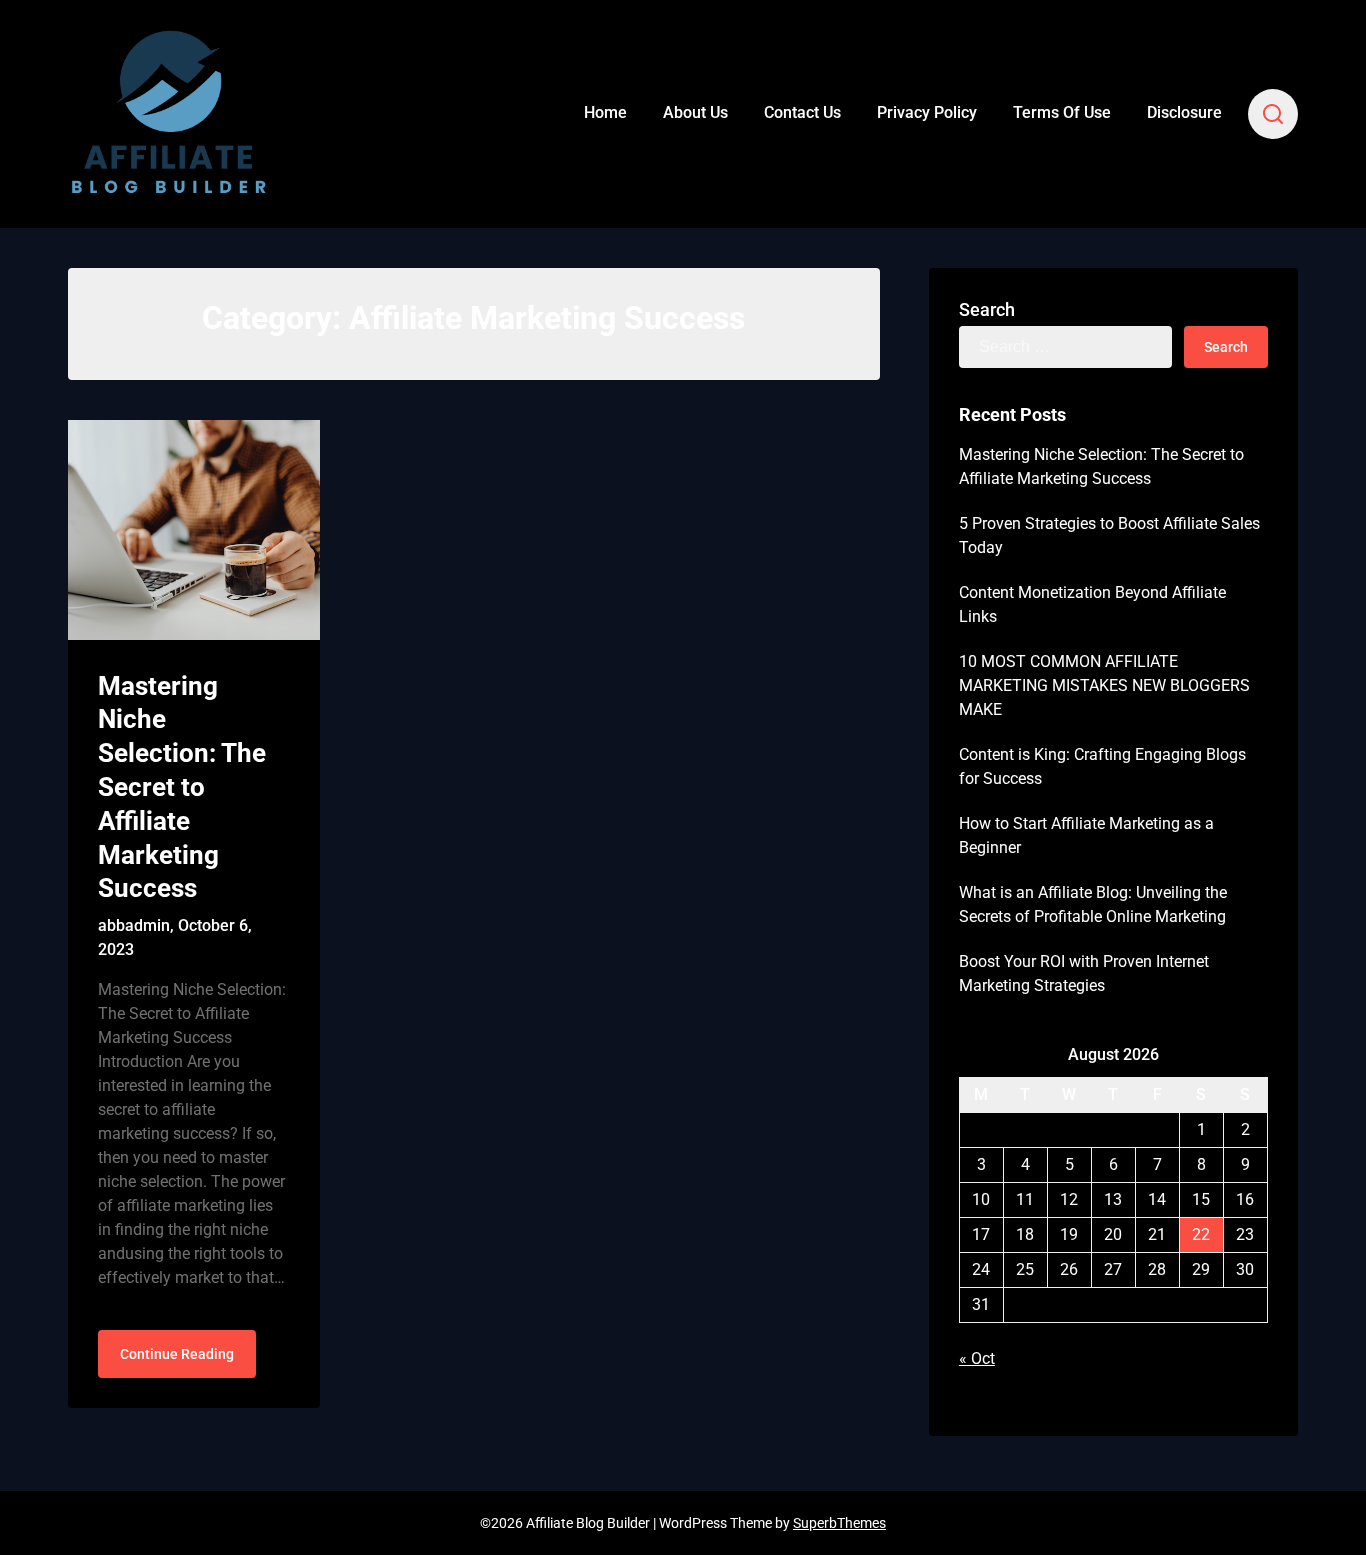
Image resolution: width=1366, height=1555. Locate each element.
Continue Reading (177, 1354)
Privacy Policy (927, 112)
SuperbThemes (839, 1523)
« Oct (977, 1358)
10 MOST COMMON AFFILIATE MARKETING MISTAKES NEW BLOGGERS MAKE (1104, 685)
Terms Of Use (1062, 112)
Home (605, 112)
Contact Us (802, 112)
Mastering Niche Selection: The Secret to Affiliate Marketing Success (182, 787)
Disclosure (1184, 112)
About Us (695, 112)
